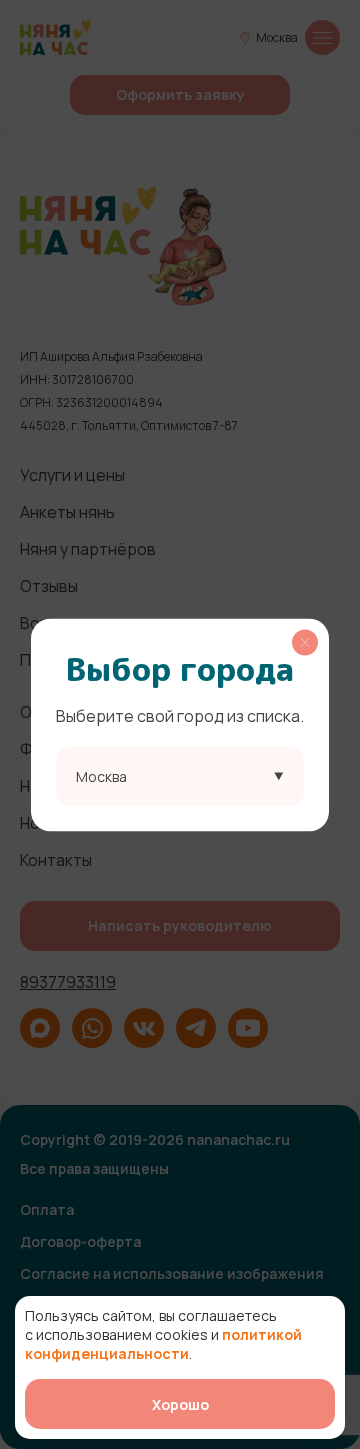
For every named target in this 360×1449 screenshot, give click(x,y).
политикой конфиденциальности (163, 1344)
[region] (180, 724)
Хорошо (180, 1404)
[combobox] (180, 776)
